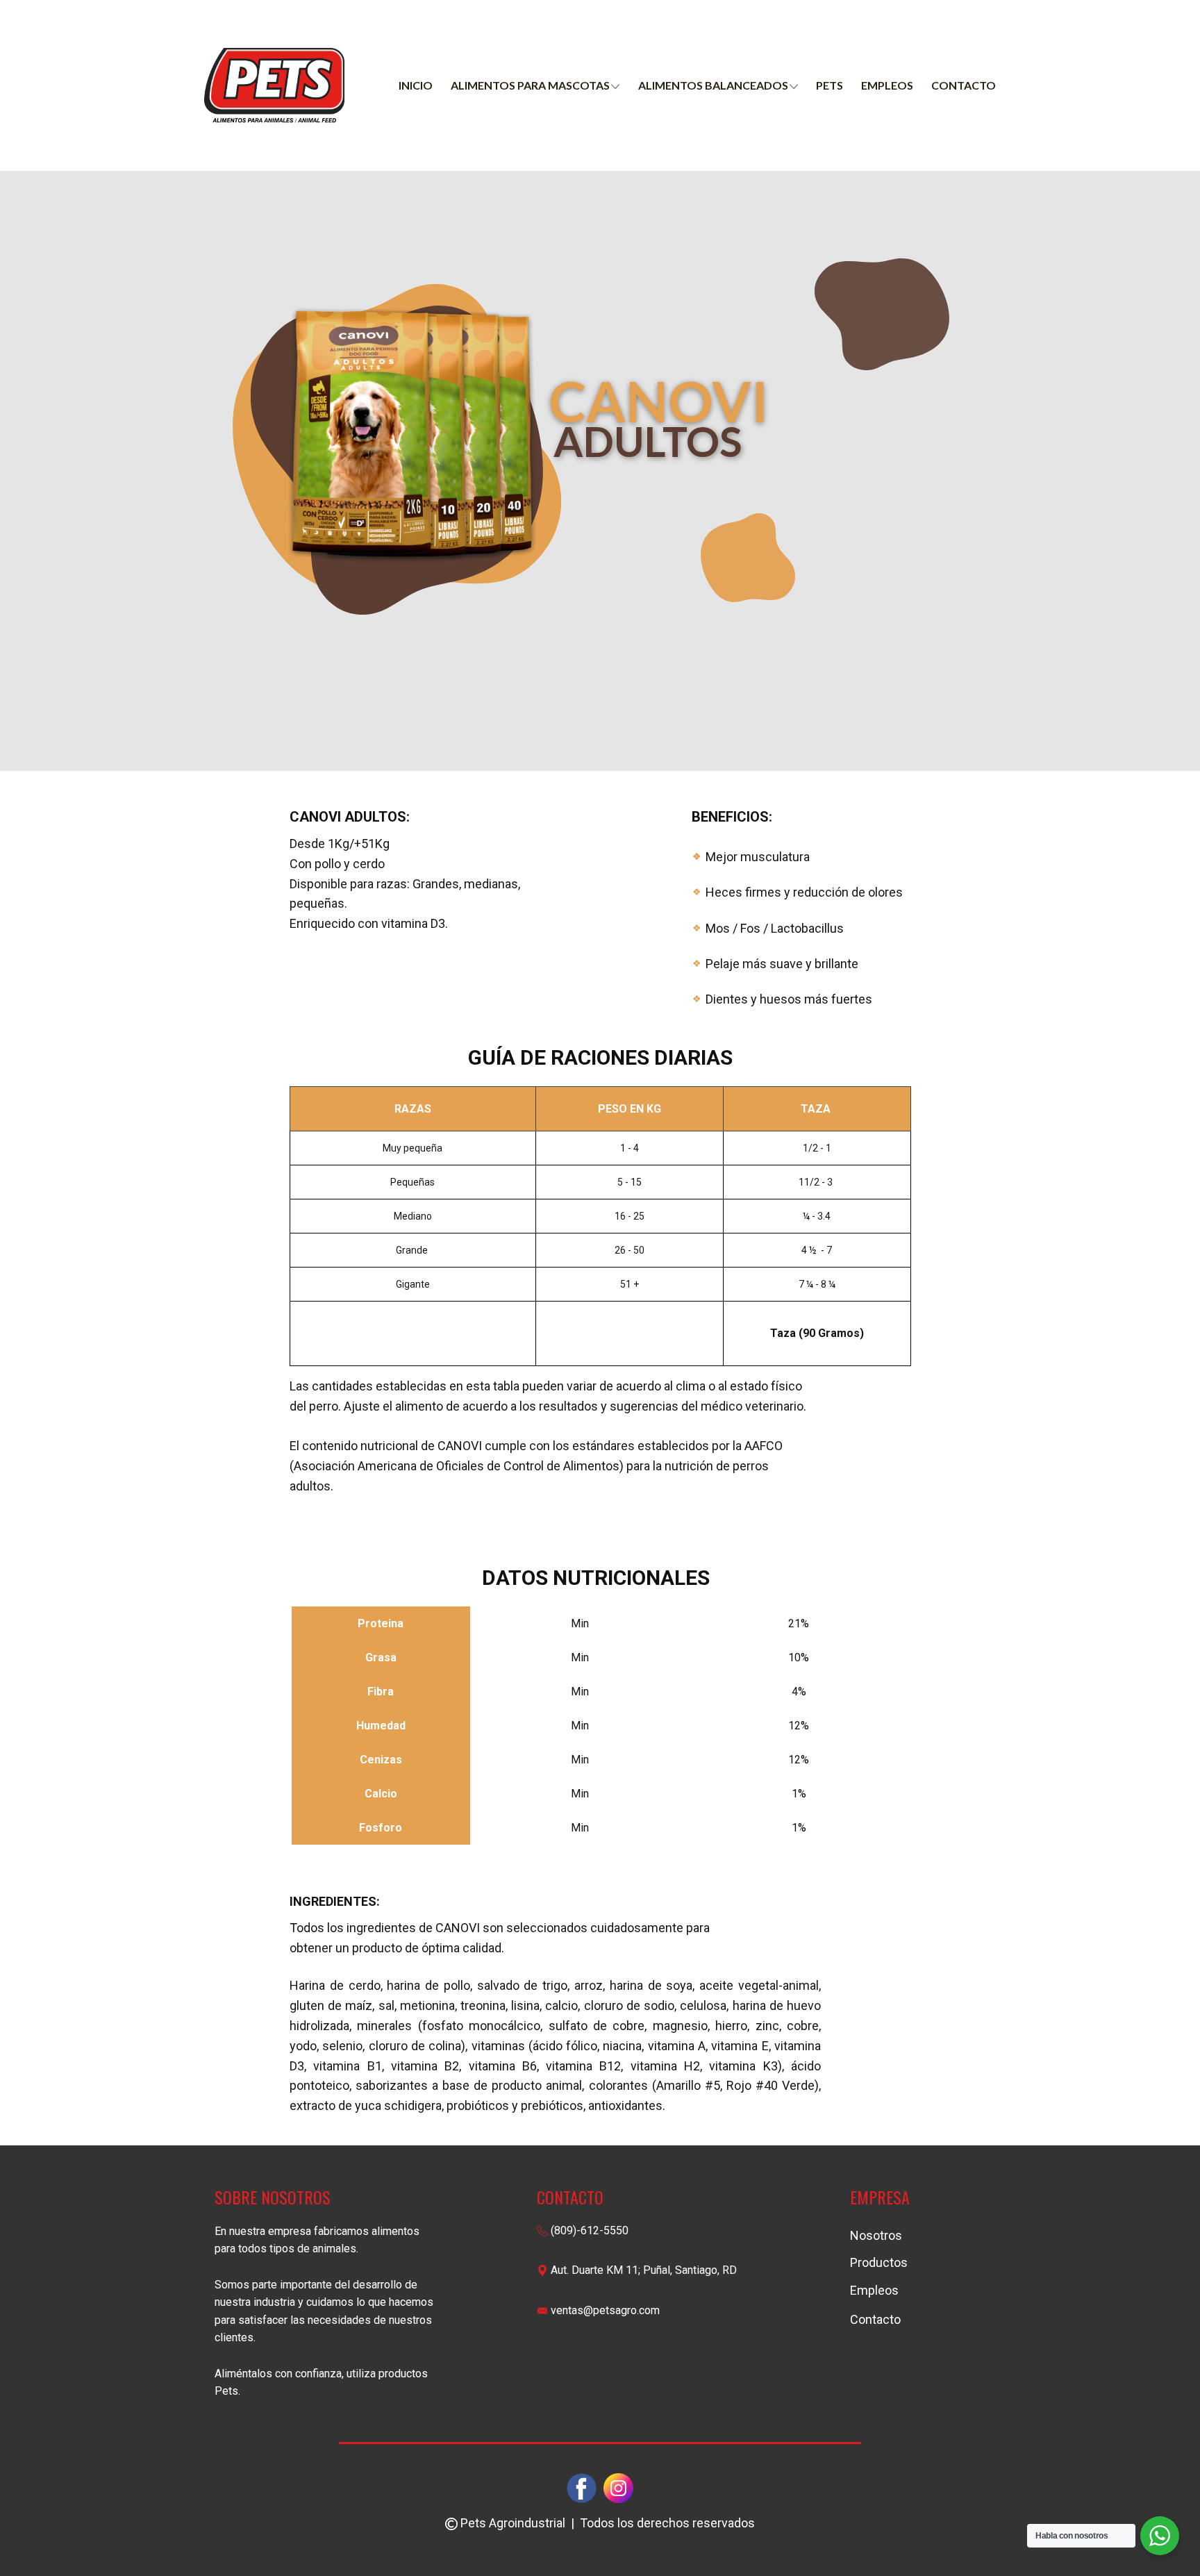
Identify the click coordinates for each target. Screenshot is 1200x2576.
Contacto (964, 85)
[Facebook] (582, 2488)
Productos (879, 2262)
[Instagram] (618, 2488)
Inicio (416, 85)
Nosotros (876, 2235)
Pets (830, 85)
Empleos (887, 85)
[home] (274, 85)
